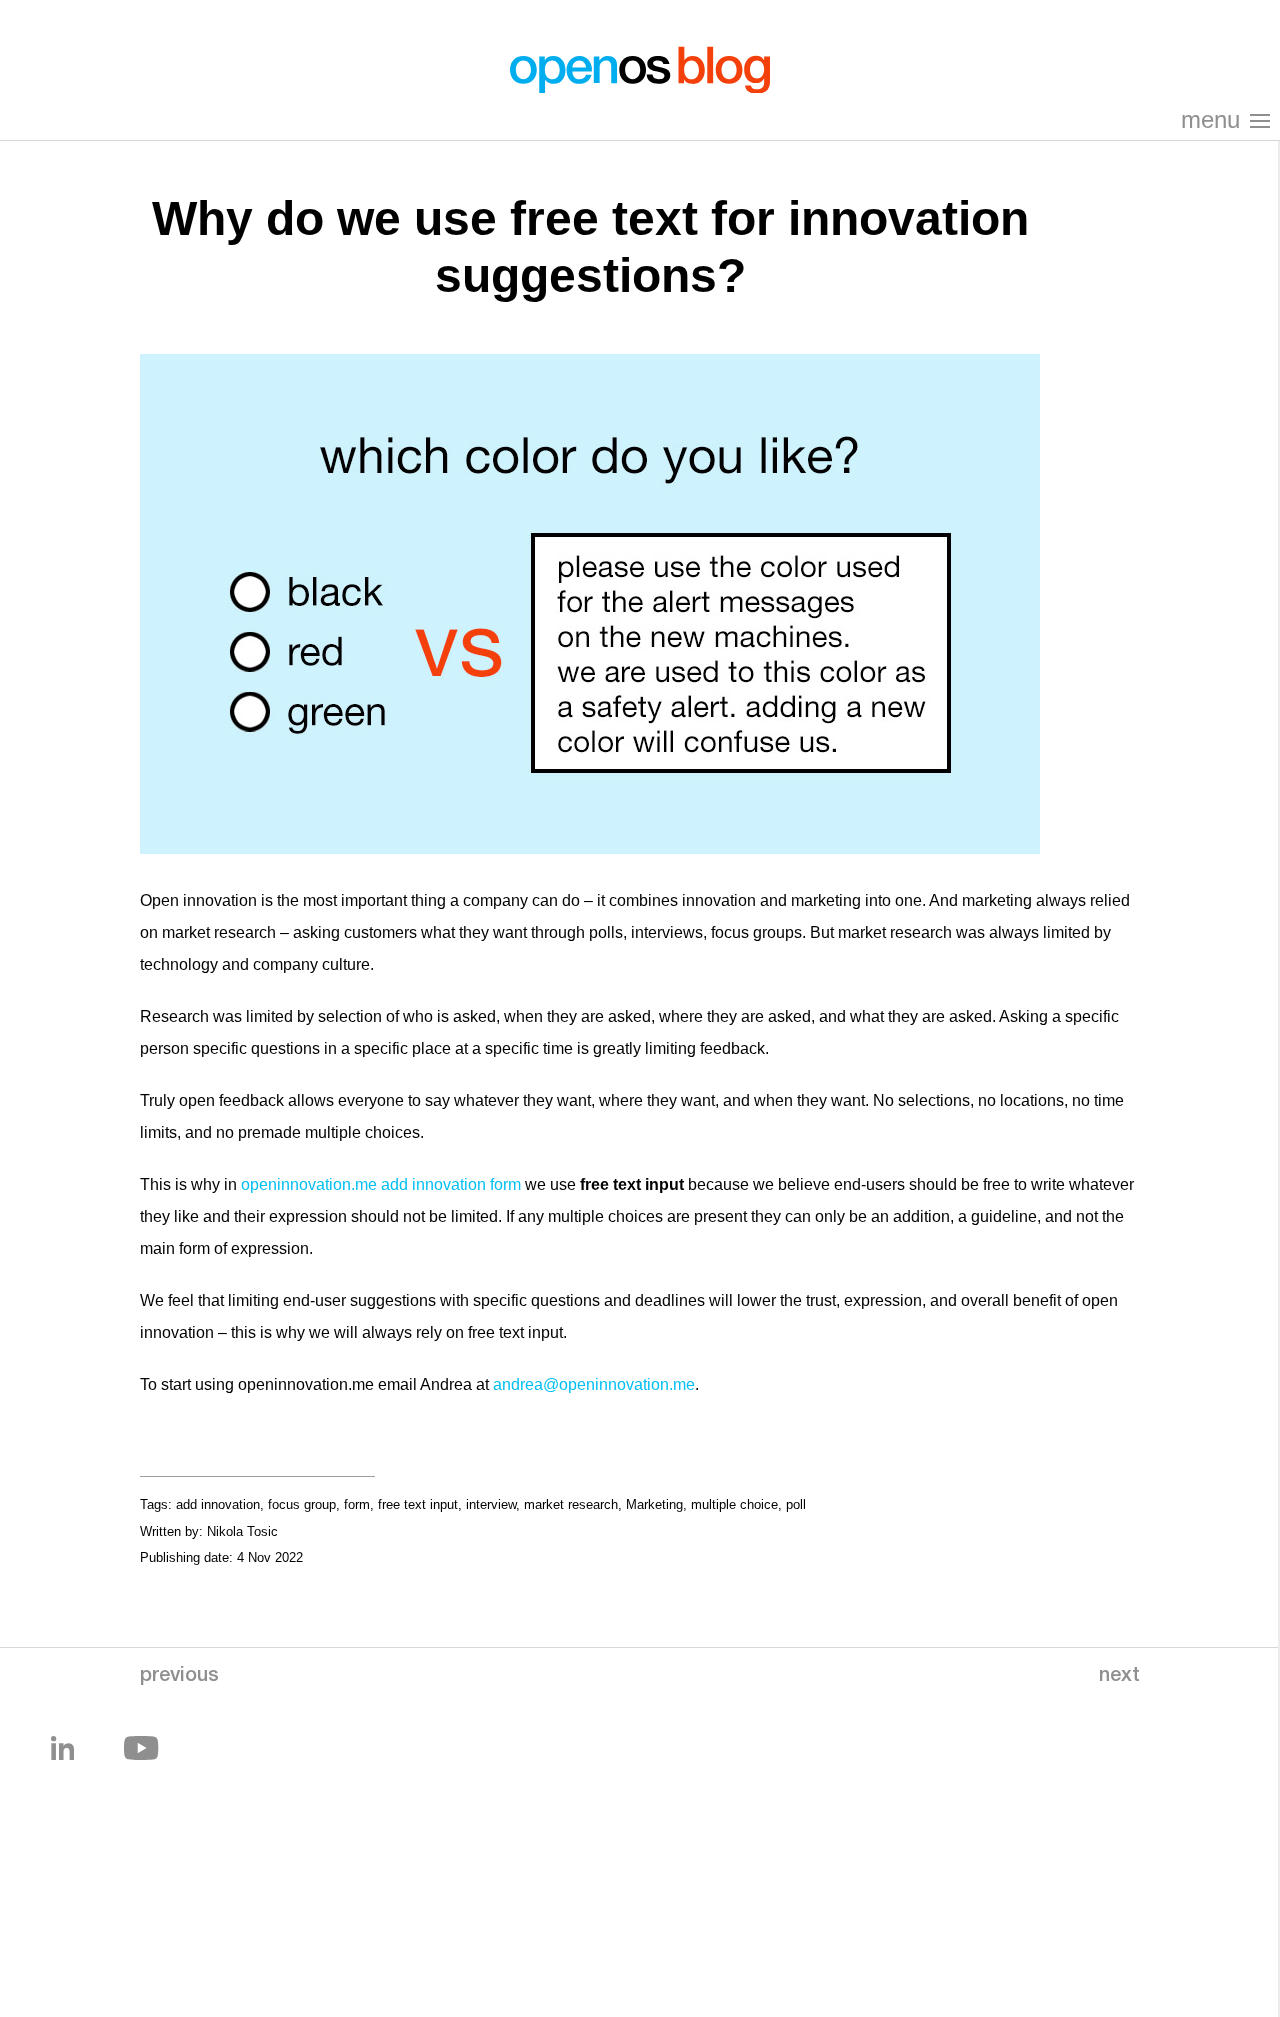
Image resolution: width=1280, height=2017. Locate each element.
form (357, 1504)
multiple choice (734, 1504)
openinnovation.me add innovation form (381, 1184)
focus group (302, 1504)
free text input (418, 1504)
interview (491, 1504)
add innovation (218, 1504)
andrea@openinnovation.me (594, 1384)
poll (796, 1504)
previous (179, 1677)
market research (571, 1504)
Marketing (654, 1504)
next (1119, 1677)
